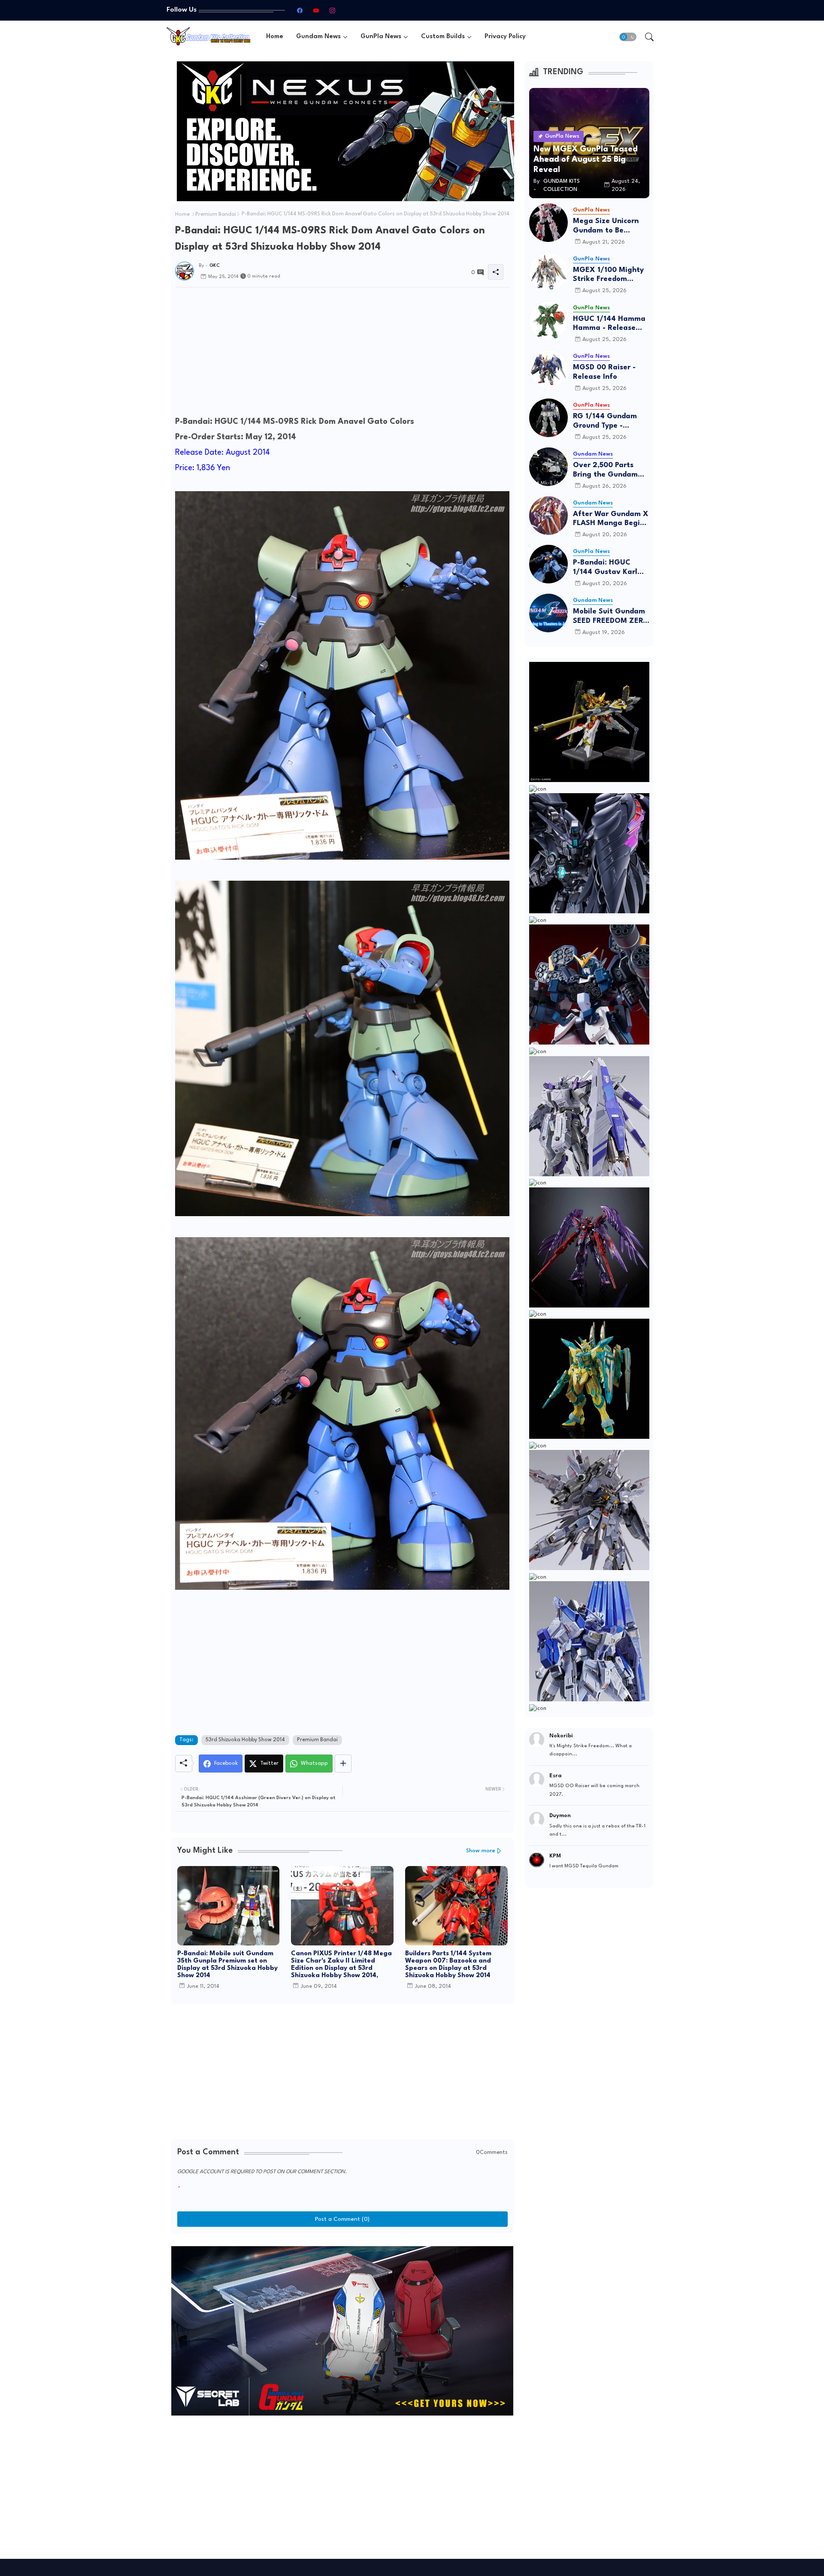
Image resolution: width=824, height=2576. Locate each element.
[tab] (275, 37)
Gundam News (318, 37)
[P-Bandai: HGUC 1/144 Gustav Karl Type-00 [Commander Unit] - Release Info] (548, 564)
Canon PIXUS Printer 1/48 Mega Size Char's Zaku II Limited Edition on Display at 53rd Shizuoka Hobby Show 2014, (341, 1965)
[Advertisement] (342, 354)
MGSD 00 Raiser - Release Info (604, 372)
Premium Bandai (216, 214)
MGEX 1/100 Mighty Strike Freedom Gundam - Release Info (608, 275)
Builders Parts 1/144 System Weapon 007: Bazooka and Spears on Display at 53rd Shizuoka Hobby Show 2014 (448, 1965)
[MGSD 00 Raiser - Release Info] (548, 369)
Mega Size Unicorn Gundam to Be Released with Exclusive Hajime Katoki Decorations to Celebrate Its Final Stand (611, 226)
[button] (628, 37)
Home (275, 37)
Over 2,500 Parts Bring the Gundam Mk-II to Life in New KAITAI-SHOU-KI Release (608, 470)
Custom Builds (443, 37)
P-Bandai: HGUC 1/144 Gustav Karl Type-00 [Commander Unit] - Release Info (609, 568)
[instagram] (332, 10)
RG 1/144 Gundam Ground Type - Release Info (605, 421)
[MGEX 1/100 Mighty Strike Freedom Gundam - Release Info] (548, 272)
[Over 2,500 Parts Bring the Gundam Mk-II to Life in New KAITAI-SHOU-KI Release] (548, 467)
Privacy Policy (505, 37)
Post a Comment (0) (342, 2219)
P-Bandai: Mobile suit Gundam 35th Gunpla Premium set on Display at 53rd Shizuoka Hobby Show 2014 (227, 1965)
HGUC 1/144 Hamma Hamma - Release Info (609, 324)
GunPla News (381, 37)
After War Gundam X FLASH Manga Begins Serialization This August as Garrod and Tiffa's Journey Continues (611, 519)
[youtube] (316, 10)
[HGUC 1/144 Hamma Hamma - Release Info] (548, 320)
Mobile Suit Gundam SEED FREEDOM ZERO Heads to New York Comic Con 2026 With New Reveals (611, 617)
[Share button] (343, 1764)
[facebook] (300, 10)
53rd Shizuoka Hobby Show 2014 (245, 1740)
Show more (481, 1851)
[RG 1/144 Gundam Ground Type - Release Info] (548, 418)
